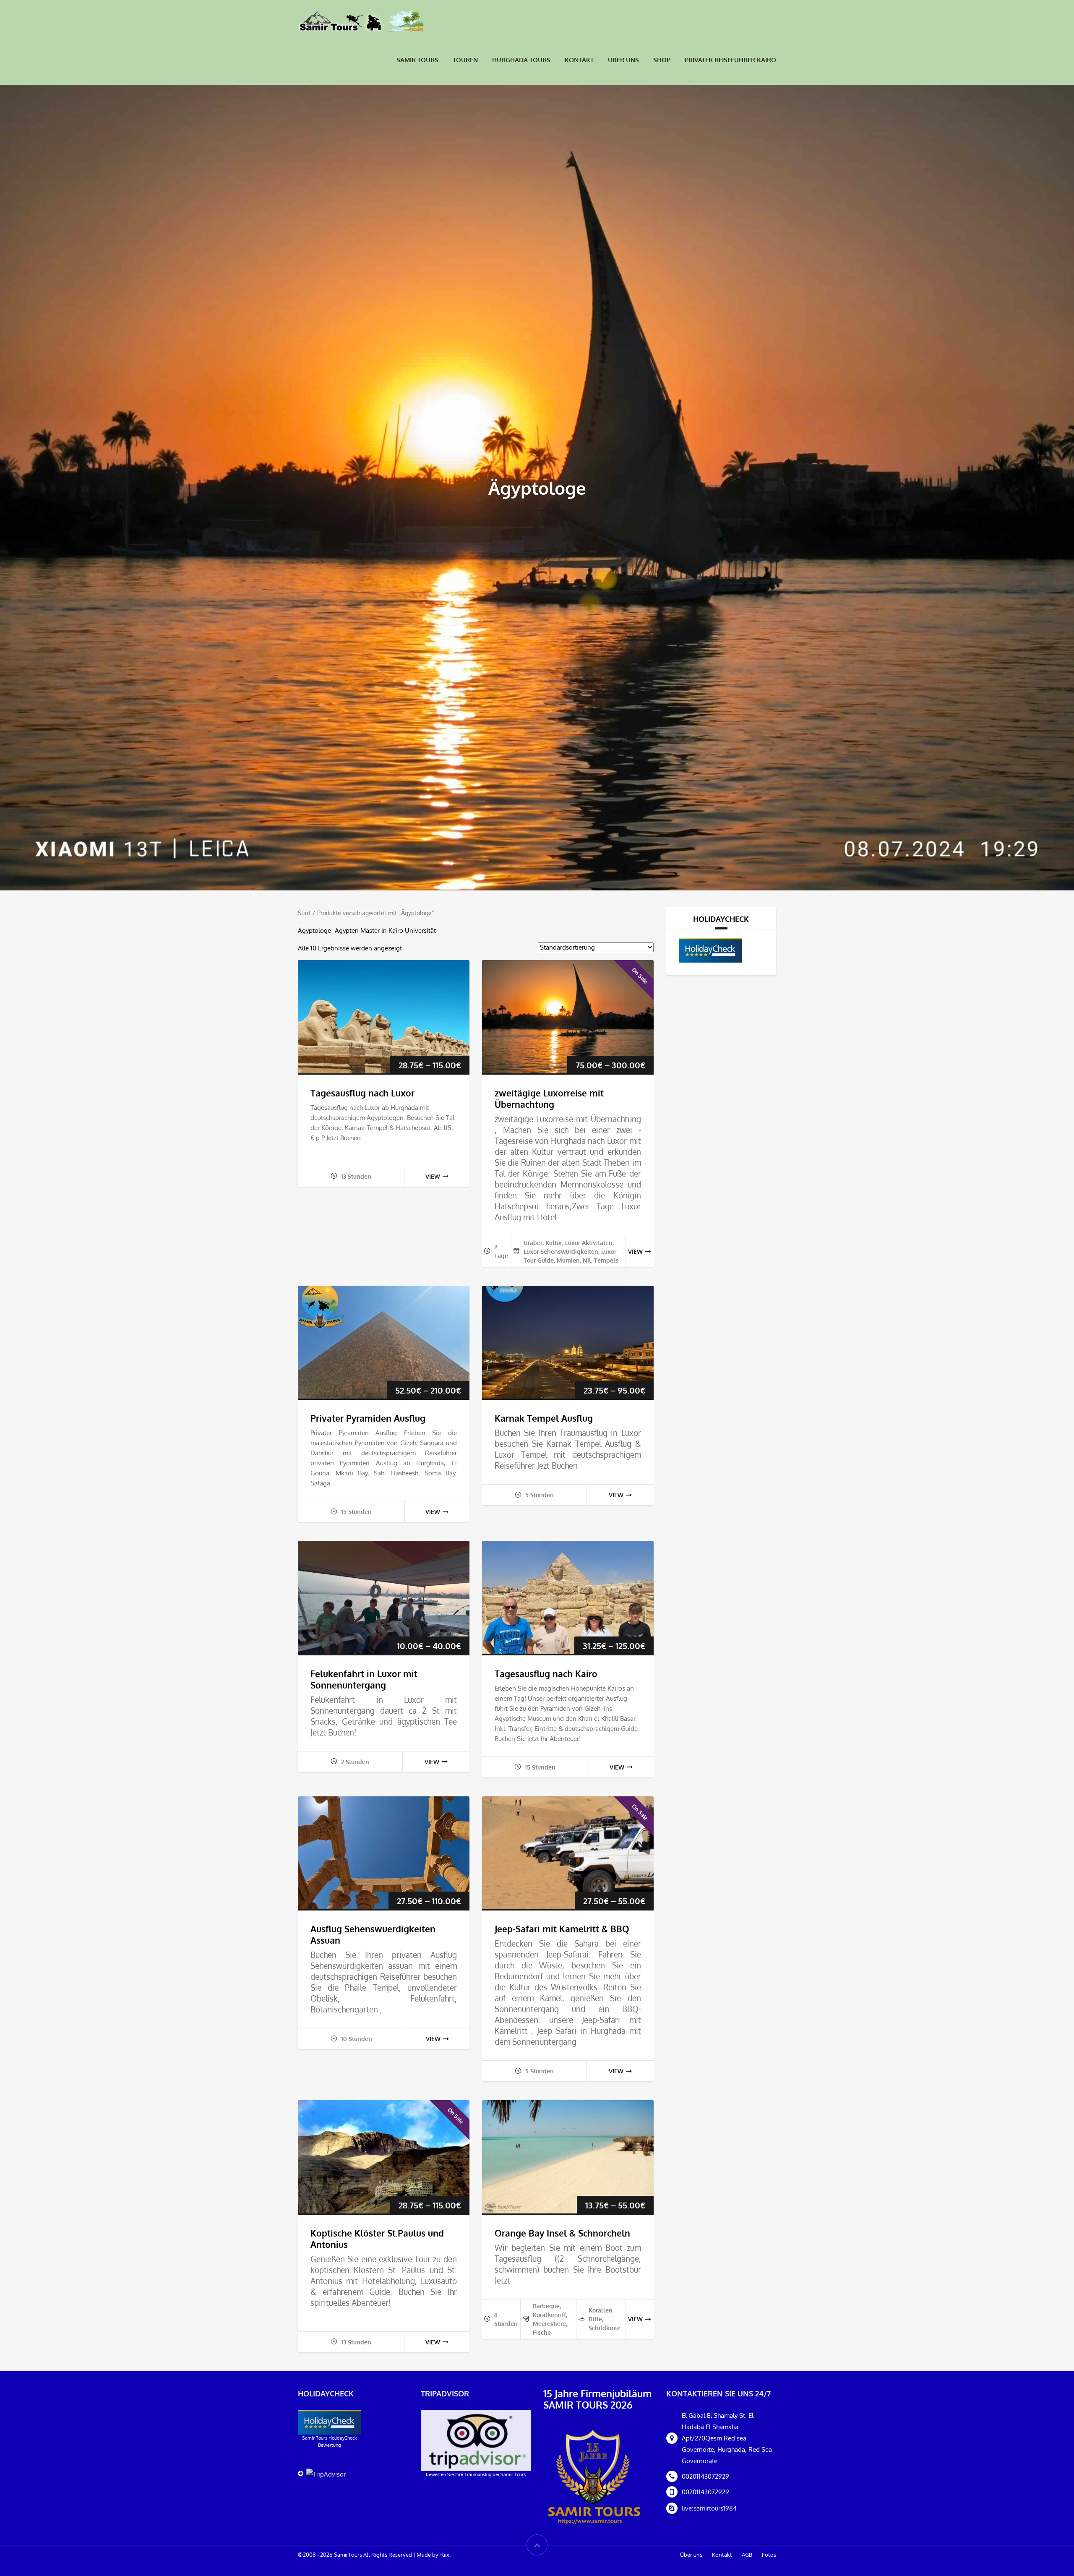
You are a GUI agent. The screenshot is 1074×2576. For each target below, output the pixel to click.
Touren (465, 60)
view (433, 1176)
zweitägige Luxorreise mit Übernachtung (549, 1099)
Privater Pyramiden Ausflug (368, 1418)
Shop (662, 60)
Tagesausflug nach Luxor (362, 1093)
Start (304, 913)
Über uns (623, 60)
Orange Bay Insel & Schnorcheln (562, 2233)
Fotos (769, 2555)
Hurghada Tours (521, 60)
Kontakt (579, 60)
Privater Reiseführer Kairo (730, 60)
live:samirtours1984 (709, 2508)
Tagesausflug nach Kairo (546, 1674)
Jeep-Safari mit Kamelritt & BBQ (562, 1929)
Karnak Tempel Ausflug (544, 1418)
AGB (747, 2555)
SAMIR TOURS (417, 60)
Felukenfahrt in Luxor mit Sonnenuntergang (364, 1679)
